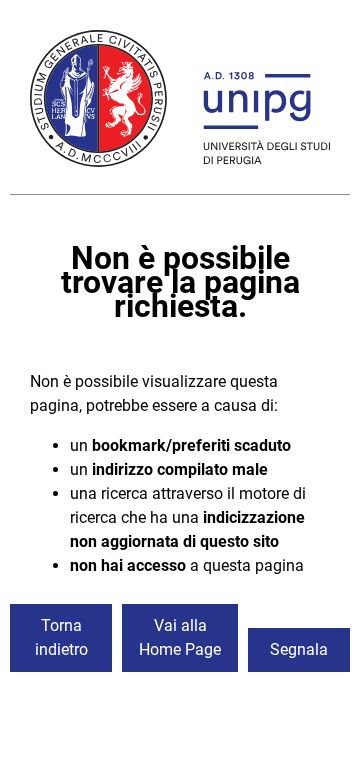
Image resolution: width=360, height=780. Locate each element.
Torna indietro (61, 637)
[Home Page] (180, 102)
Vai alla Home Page (180, 637)
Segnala (299, 649)
